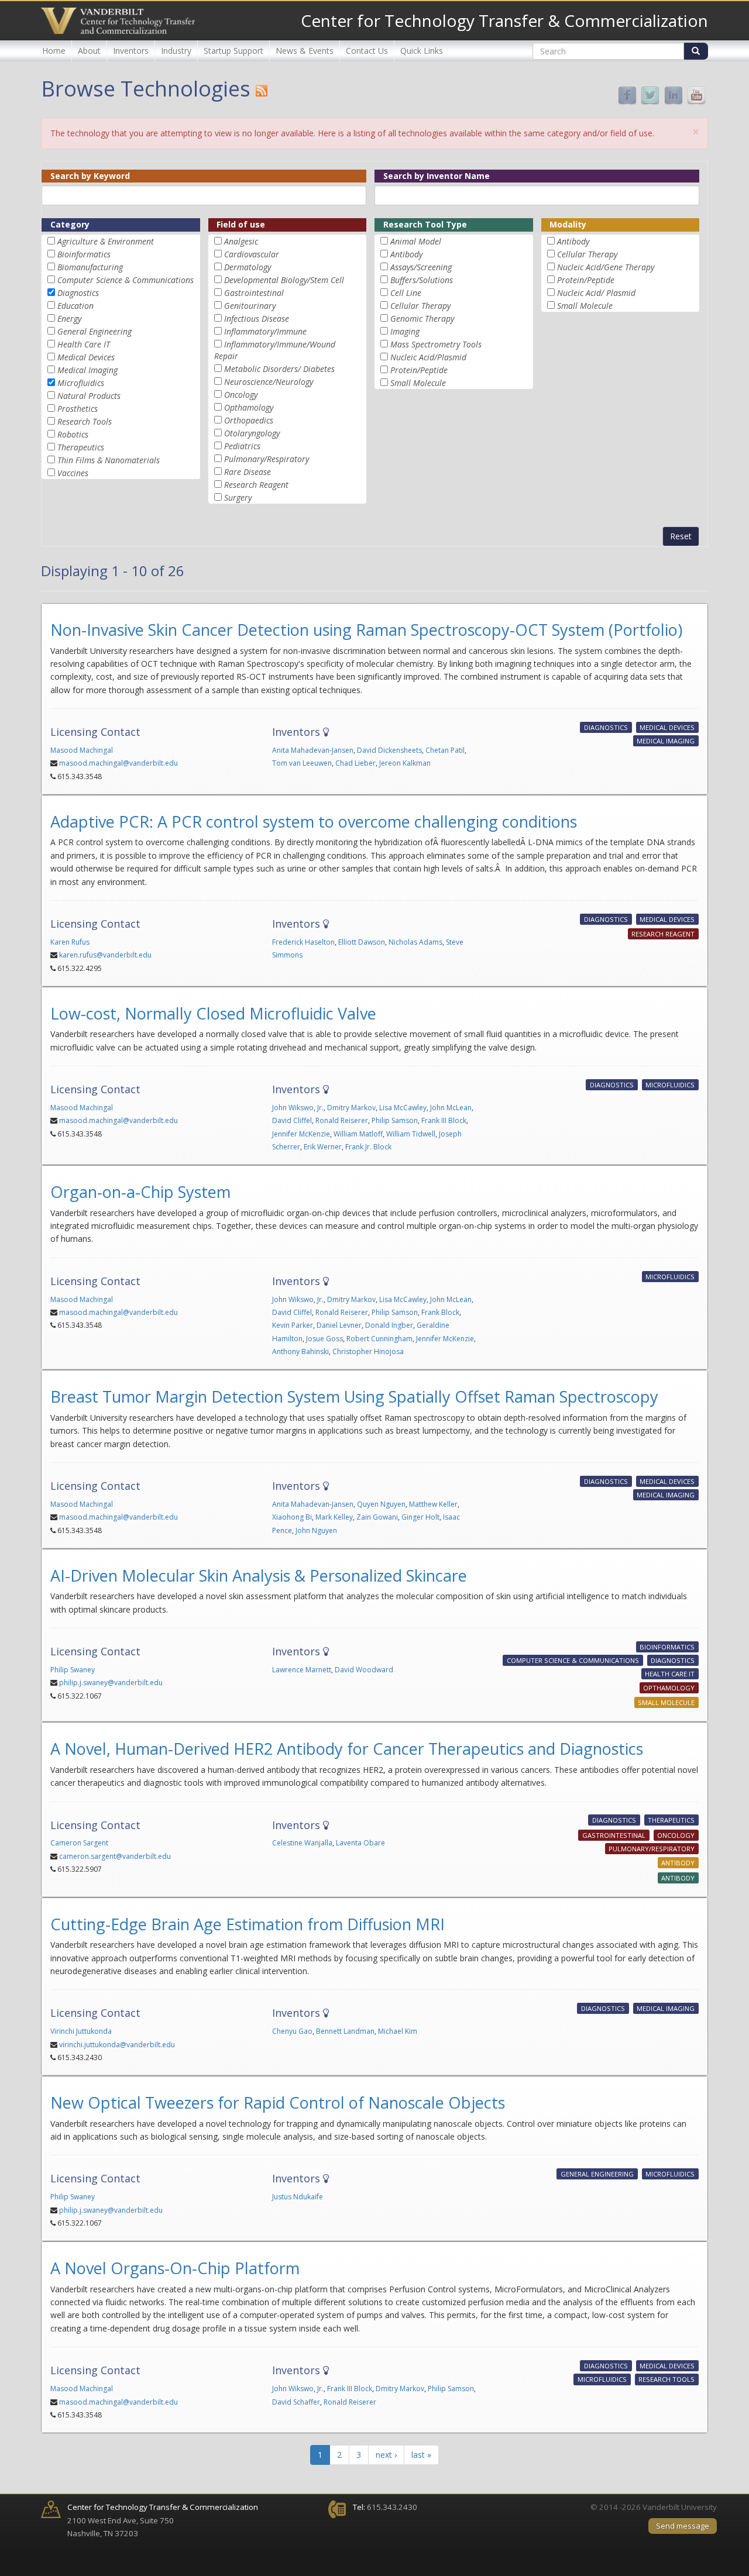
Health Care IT (84, 344)
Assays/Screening (421, 267)
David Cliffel (292, 1120)
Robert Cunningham (379, 1339)
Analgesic (241, 241)
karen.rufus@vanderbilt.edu (105, 955)
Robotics (73, 434)
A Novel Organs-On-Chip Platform (175, 2268)
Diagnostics (78, 293)
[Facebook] (627, 95)
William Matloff (358, 1134)
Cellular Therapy (420, 306)
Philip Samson (395, 1120)
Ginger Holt (420, 1517)
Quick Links (422, 51)
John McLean (451, 1108)
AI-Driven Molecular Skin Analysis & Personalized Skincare (259, 1575)
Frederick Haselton (303, 942)
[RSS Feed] (262, 91)
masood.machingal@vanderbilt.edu (118, 763)
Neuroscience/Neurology (269, 382)
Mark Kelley (334, 1517)
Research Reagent (256, 485)
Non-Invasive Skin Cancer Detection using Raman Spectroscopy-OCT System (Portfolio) (366, 630)
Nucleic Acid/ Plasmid (596, 293)
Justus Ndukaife (298, 2197)
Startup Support (233, 51)
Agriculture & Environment (106, 241)
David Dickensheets (389, 750)
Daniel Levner (339, 1325)
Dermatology (248, 267)
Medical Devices (86, 357)
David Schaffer (296, 2402)
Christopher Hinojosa (368, 1351)
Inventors (131, 51)
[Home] (118, 21)
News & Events (305, 51)
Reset (681, 536)
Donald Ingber (389, 1325)
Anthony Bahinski (300, 1351)
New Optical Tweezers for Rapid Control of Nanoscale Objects (278, 2103)
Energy (69, 318)
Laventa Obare (360, 1843)
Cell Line (406, 293)
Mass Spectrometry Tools (436, 344)
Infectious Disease (257, 318)
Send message (683, 2526)
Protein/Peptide (419, 370)
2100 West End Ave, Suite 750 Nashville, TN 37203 (163, 2520)
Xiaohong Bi (292, 1517)
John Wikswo (293, 1108)
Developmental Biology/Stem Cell (284, 280)
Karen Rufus (70, 942)
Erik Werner (323, 1147)
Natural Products (89, 396)
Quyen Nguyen (381, 1504)
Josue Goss (324, 1339)
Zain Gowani (377, 1517)
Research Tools (85, 421)
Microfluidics (81, 383)
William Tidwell (411, 1134)
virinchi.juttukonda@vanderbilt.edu (117, 2045)
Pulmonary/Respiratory (267, 459)
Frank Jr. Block (368, 1147)
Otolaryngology (252, 433)
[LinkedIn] (674, 95)
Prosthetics (78, 409)
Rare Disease (248, 472)
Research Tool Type (425, 224)
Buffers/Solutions (422, 280)
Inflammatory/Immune (265, 331)
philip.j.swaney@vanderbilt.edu (111, 1683)
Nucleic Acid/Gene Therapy (606, 267)
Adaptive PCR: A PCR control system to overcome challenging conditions (314, 822)
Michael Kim (398, 2031)
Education (75, 306)
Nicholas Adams (415, 942)
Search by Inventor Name (437, 176)
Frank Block (440, 1312)
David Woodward (364, 1670)
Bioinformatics (84, 254)
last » (421, 2455)
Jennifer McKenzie (301, 1134)
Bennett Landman (345, 2031)
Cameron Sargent (79, 1843)
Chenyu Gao (292, 2031)
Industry (176, 51)
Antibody (406, 254)
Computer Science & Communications (126, 280)
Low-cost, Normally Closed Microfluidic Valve (213, 1013)
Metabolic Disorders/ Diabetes (279, 369)
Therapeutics (81, 447)
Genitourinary (250, 306)
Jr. (320, 1108)
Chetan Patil (445, 750)
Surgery (238, 497)
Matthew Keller (433, 1504)
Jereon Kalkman (405, 763)
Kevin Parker (293, 1325)
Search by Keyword (90, 176)
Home (54, 51)
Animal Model (416, 241)
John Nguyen (316, 1530)
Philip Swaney (73, 1670)
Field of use (241, 224)
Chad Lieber (355, 763)
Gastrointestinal (254, 293)
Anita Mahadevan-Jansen (313, 750)
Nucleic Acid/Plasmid (428, 357)
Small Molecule (418, 383)
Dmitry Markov (351, 1108)
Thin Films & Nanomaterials (109, 460)
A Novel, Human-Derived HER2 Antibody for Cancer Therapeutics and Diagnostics (347, 1749)
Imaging (405, 331)
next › (386, 2455)
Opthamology (249, 407)
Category (70, 224)
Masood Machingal (82, 750)
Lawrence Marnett (302, 1670)
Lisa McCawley (403, 1108)
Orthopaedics (249, 420)
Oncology (241, 395)
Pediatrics (242, 446)
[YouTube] (696, 95)
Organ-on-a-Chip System (140, 1192)
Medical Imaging (87, 370)
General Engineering (95, 331)
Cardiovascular (252, 254)
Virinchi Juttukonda (81, 2031)
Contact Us (367, 51)
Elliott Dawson (362, 942)
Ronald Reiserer (342, 1120)
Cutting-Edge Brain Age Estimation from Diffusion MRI (248, 1924)
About (89, 51)
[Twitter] (650, 95)
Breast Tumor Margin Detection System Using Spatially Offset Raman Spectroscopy (354, 1397)
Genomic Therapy (422, 318)
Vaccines (73, 473)
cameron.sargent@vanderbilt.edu (115, 1856)
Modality (568, 224)
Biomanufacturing (90, 267)
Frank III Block (444, 1120)
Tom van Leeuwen (302, 763)
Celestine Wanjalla (302, 1843)
